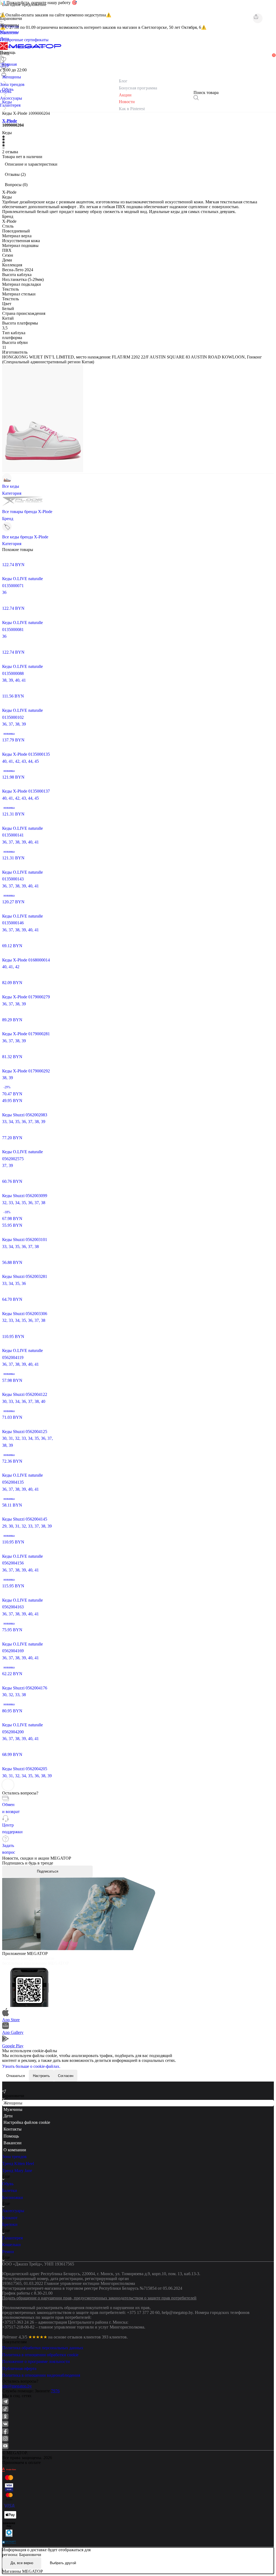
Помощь (11, 2136)
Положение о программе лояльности (36, 2361)
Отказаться (15, 2076)
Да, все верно (22, 2563)
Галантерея (12, 2238)
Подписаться (48, 1871)
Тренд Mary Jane (17, 2171)
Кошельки (11, 2245)
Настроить (41, 2076)
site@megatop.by (17, 2386)
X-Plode (10, 121)
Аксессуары (13, 2211)
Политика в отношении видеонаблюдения (41, 2375)
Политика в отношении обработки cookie (40, 2355)
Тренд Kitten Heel (18, 2164)
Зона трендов (14, 2157)
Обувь (8, 2184)
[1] (4, 67)
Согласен (66, 2076)
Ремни (8, 2252)
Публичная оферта (19, 2368)
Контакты (13, 2129)
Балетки (10, 2190)
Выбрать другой (63, 2563)
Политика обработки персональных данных (43, 2348)
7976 (55, 2391)
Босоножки (13, 2197)
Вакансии (13, 2143)
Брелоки (10, 2224)
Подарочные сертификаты (24, 40)
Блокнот (10, 2218)
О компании (15, 2150)
